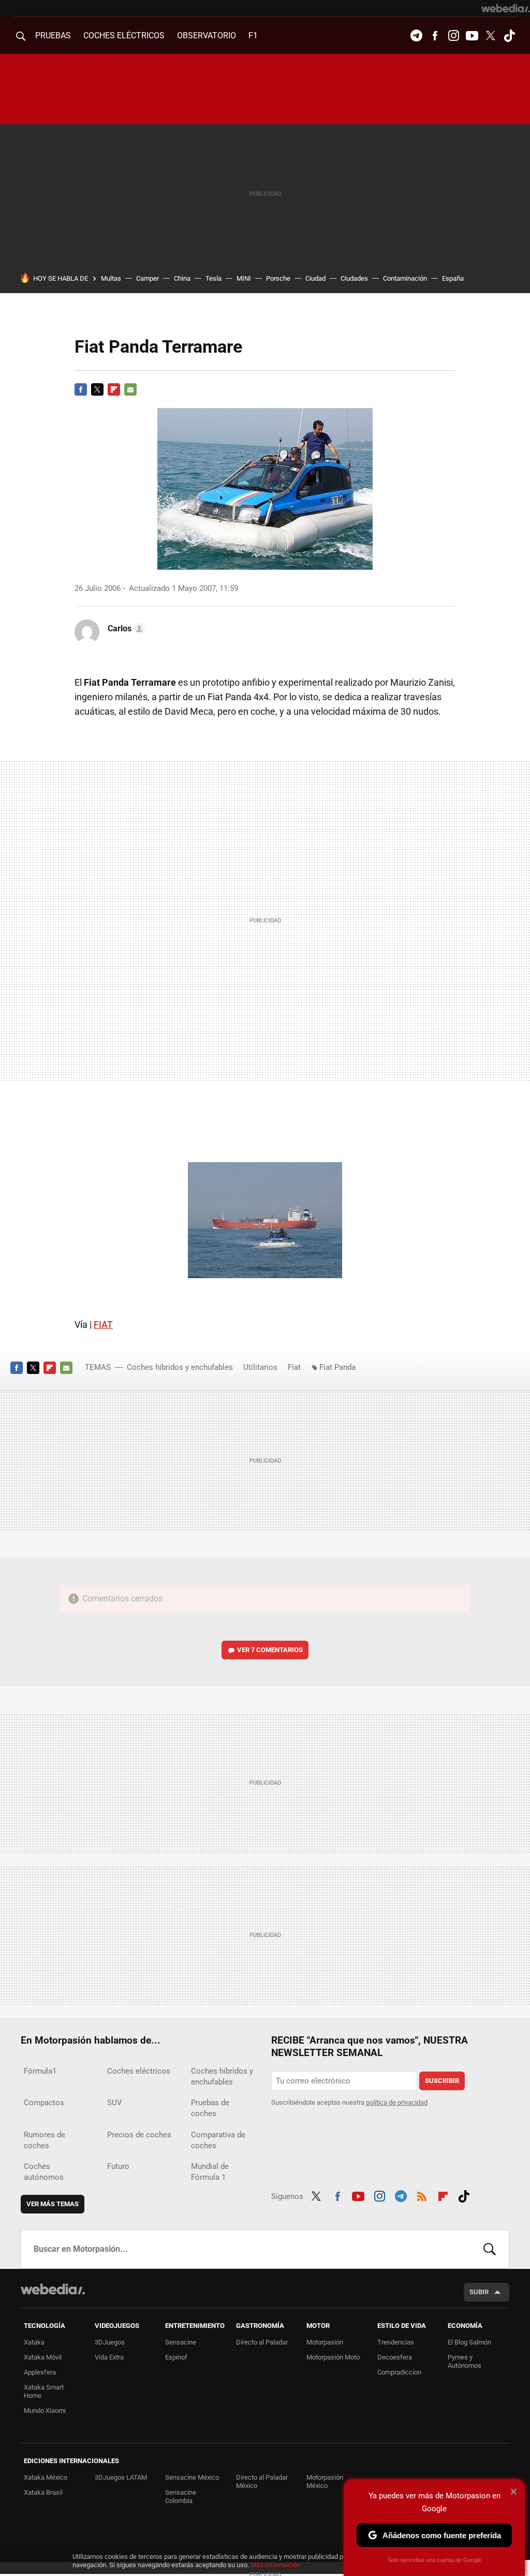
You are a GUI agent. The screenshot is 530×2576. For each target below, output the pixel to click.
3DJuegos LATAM (121, 2477)
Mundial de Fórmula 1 (210, 2172)
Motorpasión (325, 2342)
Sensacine (181, 2342)
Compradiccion (399, 2372)
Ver (270, 1650)
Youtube (472, 36)
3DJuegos (110, 2342)
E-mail (130, 389)
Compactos (44, 2103)
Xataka (34, 2342)
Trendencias (396, 2342)
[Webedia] (506, 8)
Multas (111, 278)
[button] (125, 629)
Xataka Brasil (43, 2492)
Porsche (278, 278)
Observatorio (207, 35)
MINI (244, 278)
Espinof (176, 2357)
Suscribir (442, 2081)
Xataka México (46, 2477)
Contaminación (405, 278)
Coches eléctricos (139, 2071)
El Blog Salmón (469, 2342)
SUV (115, 2103)
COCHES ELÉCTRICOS (124, 35)
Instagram (453, 36)
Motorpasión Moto (333, 2357)
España (453, 278)
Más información (275, 2565)
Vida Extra (109, 2357)
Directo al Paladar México (262, 2481)
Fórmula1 (40, 2071)
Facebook (435, 36)
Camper (148, 278)
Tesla (214, 278)
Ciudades (354, 278)
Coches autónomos (44, 2172)
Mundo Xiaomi (45, 2411)
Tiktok (509, 36)
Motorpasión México (325, 2481)
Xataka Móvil (43, 2357)
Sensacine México (192, 2477)
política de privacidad (397, 2102)
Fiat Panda (337, 1367)
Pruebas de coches (210, 2108)
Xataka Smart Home (44, 2391)
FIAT (103, 1325)
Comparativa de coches (218, 2140)
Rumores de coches (45, 2140)
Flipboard (114, 389)
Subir (479, 2292)
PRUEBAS (53, 35)
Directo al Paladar (262, 2342)
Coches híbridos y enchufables (180, 1367)
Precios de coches (139, 2135)
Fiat (294, 1367)
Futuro (118, 2166)
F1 (253, 35)
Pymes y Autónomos (465, 2361)
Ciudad (315, 278)
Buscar (490, 2249)
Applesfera (40, 2372)
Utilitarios (260, 1367)
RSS (422, 2195)
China (182, 278)
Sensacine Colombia (181, 2497)
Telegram (416, 36)
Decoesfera (395, 2357)
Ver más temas (53, 2204)
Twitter (491, 36)
